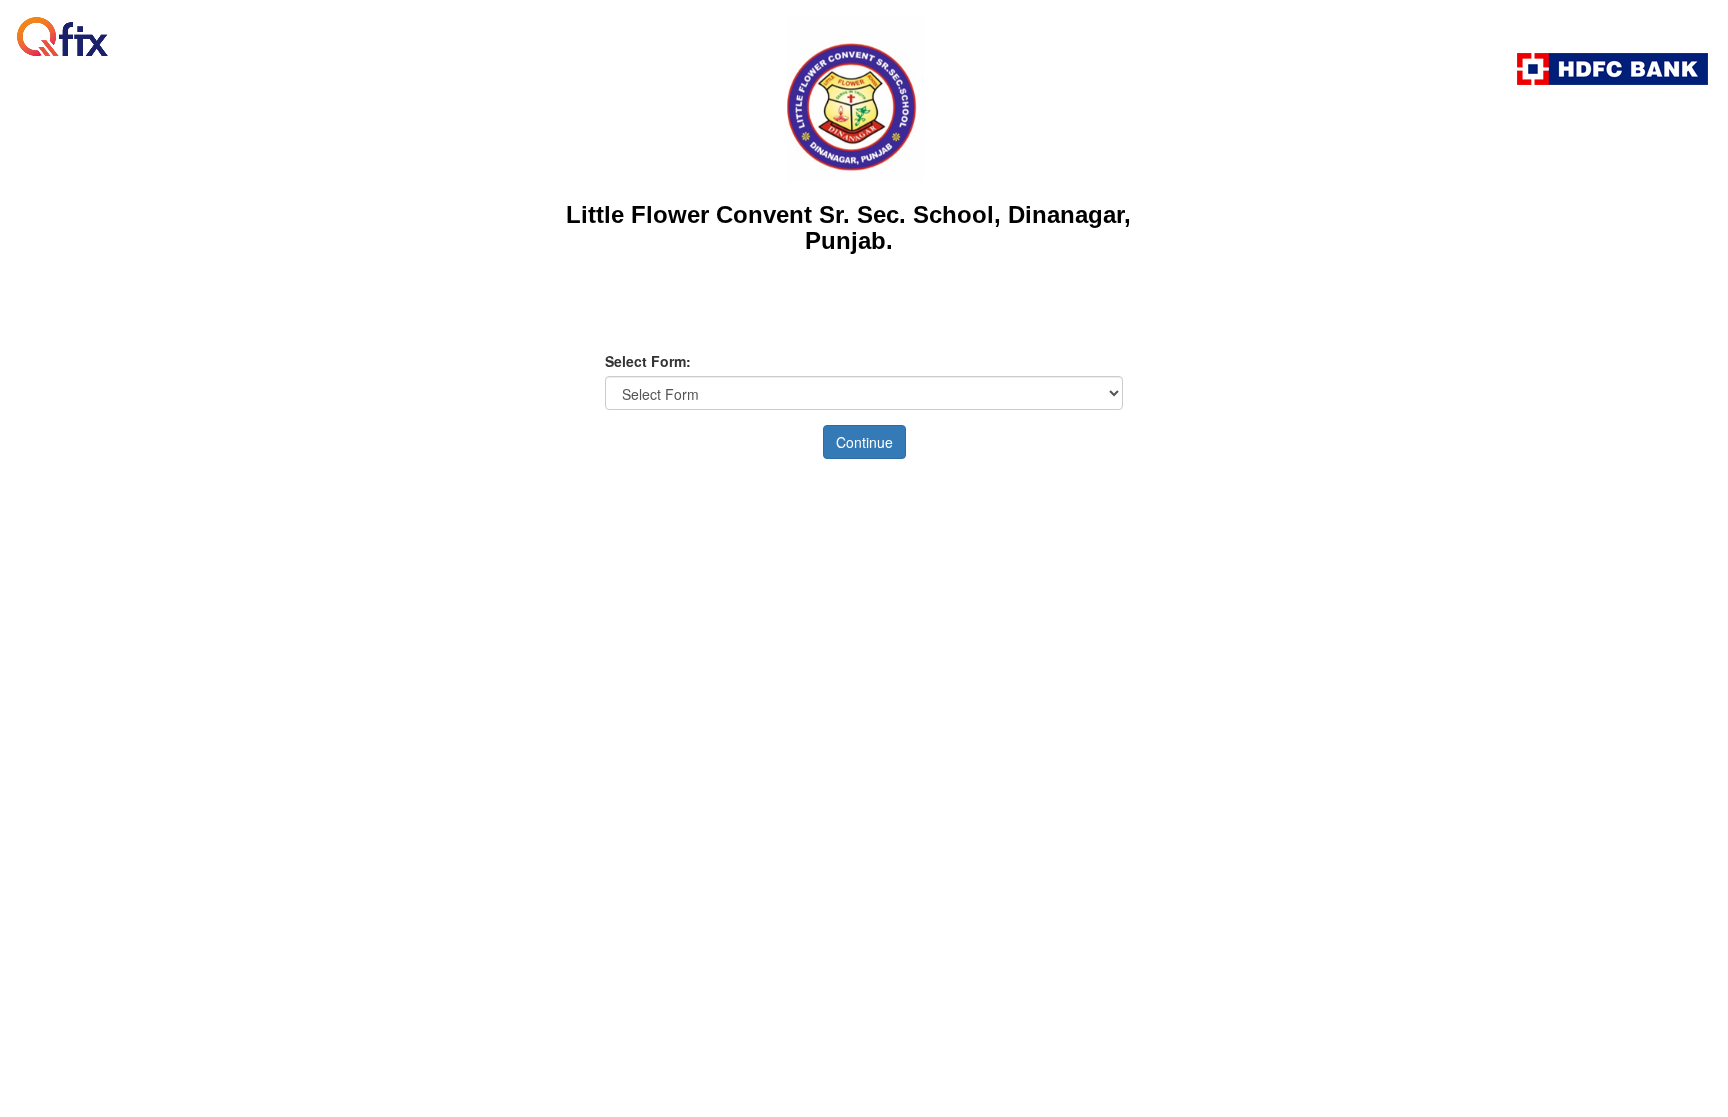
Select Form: (648, 361)
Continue (864, 442)
